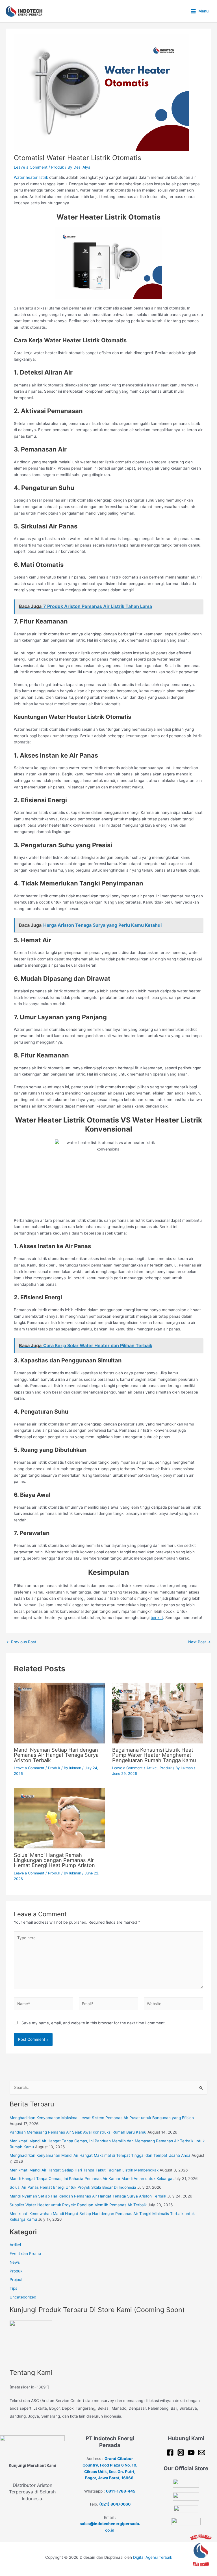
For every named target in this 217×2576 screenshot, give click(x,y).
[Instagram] (181, 2453)
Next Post (199, 1642)
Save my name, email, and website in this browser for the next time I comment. (94, 2023)
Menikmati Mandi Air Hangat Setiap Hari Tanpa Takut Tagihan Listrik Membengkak (84, 2170)
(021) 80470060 (115, 2504)
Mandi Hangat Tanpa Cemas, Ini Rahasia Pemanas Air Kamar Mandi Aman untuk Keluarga (91, 2179)
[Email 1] (202, 2453)
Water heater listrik (31, 177)
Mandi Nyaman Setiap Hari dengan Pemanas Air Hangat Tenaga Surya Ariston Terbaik (56, 1755)
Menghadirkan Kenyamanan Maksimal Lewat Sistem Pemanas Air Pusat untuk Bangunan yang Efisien (102, 2118)
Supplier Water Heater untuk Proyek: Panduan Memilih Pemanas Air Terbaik (78, 2205)
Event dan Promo (25, 2254)
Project (16, 2280)
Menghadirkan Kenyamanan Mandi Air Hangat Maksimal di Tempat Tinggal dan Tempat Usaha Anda (100, 2155)
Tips (13, 2288)
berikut (157, 1618)
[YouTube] (191, 2453)
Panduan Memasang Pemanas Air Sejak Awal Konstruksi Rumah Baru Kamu (78, 2132)
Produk (57, 167)
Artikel (152, 1768)
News (15, 2262)
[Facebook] (170, 2453)
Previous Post (21, 1642)
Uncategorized (23, 2297)
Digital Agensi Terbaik (153, 2557)
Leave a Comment (31, 167)
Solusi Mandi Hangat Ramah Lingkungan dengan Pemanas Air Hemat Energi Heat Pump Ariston (54, 1860)
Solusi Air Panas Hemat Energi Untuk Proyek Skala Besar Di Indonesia (73, 2187)
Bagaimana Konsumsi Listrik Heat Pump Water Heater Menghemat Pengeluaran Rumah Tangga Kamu (154, 1755)
